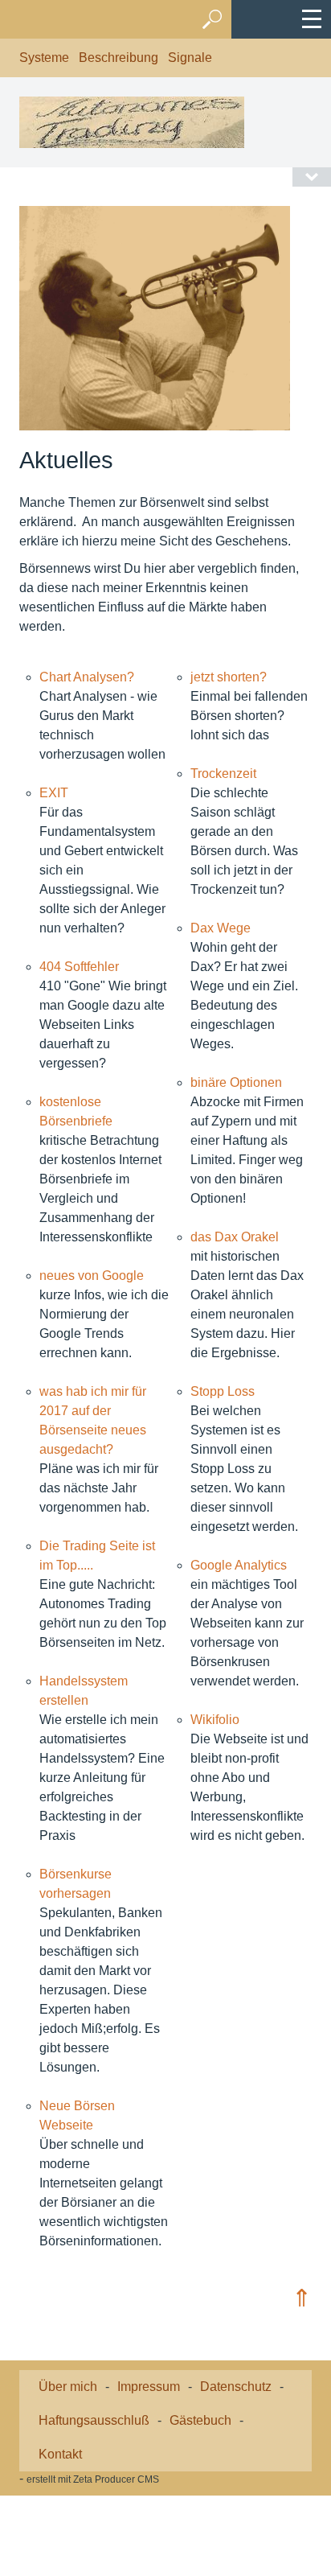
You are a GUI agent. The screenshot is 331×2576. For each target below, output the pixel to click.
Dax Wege (221, 928)
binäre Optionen (236, 1082)
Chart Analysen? (87, 677)
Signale (190, 58)
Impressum (149, 2387)
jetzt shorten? (229, 677)
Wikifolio (215, 1720)
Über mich (68, 2387)
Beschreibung (119, 58)
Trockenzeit (223, 774)
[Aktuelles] (155, 318)
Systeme (44, 58)
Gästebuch (200, 2420)
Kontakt (60, 2454)
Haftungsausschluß (94, 2420)
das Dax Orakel (235, 1237)
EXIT (54, 793)
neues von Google (92, 1276)
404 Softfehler (79, 967)
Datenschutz (236, 2387)
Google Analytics (239, 1565)
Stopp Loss (223, 1391)
